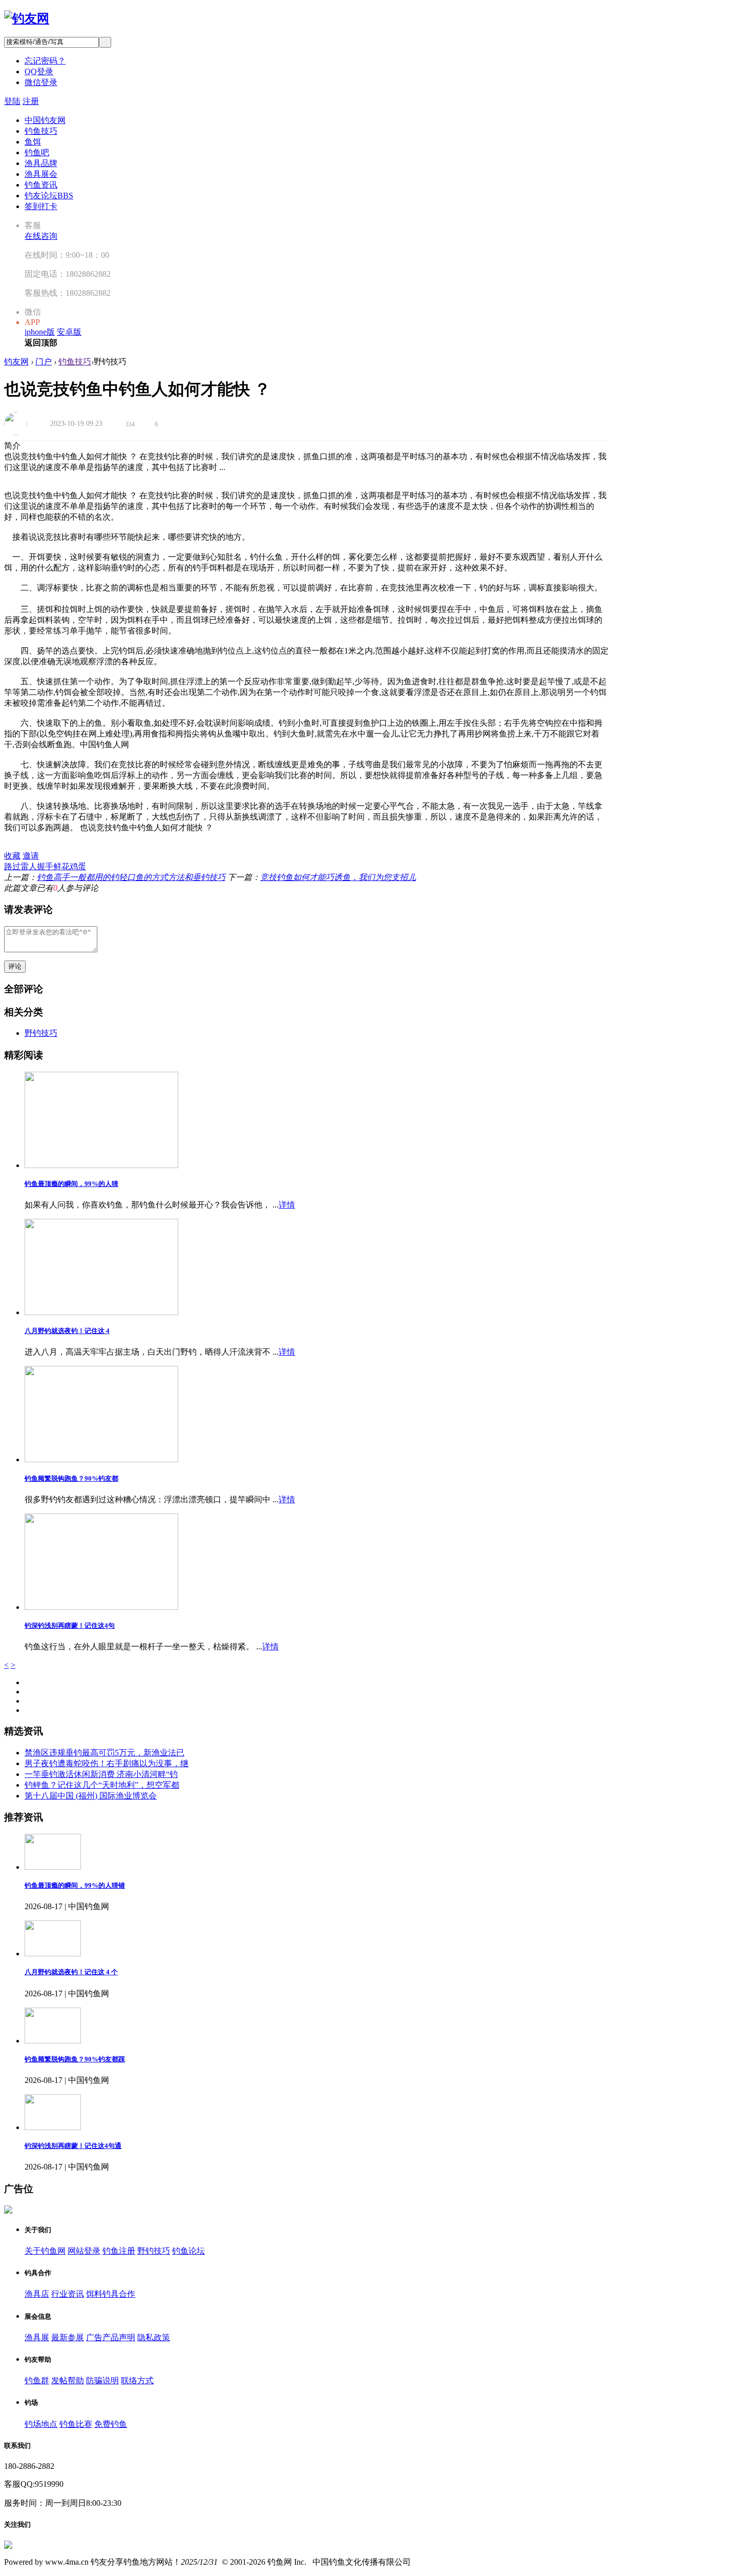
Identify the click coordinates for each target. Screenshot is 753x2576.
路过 (12, 866)
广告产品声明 (111, 2337)
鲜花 (61, 866)
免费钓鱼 (111, 2424)
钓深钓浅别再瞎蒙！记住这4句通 (73, 2146)
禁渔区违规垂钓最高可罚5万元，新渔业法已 (104, 1753)
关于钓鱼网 (45, 2251)
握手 (45, 866)
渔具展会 (41, 174)
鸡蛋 (78, 866)
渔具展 (37, 2337)
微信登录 (41, 82)
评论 (15, 966)
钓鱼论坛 (189, 2251)
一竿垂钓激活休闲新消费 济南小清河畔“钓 (101, 1774)
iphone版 (40, 332)
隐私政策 (154, 2337)
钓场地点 (41, 2424)
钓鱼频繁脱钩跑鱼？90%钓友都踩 (75, 2059)
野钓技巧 (41, 1033)
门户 (44, 362)
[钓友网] (27, 18)
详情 (287, 1205)
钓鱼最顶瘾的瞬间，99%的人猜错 (75, 1885)
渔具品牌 (41, 163)
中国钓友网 (45, 120)
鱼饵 (33, 142)
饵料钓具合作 (111, 2294)
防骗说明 (102, 2380)
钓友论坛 (49, 196)
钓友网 (16, 362)
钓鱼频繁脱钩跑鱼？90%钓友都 (71, 1478)
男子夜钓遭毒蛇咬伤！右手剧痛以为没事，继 (107, 1763)
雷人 (29, 866)
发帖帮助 (68, 2380)
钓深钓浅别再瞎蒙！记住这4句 (70, 1626)
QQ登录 (39, 71)
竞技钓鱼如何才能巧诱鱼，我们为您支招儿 (338, 877)
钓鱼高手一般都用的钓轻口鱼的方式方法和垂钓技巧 (131, 877)
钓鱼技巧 (41, 131)
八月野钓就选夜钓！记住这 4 (67, 1331)
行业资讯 (68, 2294)
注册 (31, 101)
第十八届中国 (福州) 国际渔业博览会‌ (91, 1796)
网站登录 (84, 2251)
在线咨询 (41, 236)
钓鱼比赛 (76, 2424)
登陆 (12, 101)
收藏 (12, 856)
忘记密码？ (45, 61)
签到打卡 (41, 206)
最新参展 (68, 2337)
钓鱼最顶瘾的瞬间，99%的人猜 (71, 1184)
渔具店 (37, 2294)
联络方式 (137, 2380)
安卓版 (69, 332)
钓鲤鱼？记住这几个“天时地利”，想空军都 (102, 1785)
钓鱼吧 (37, 152)
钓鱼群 (37, 2380)
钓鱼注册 (119, 2251)
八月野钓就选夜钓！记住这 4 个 (71, 1972)
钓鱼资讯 (41, 185)
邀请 (31, 856)
